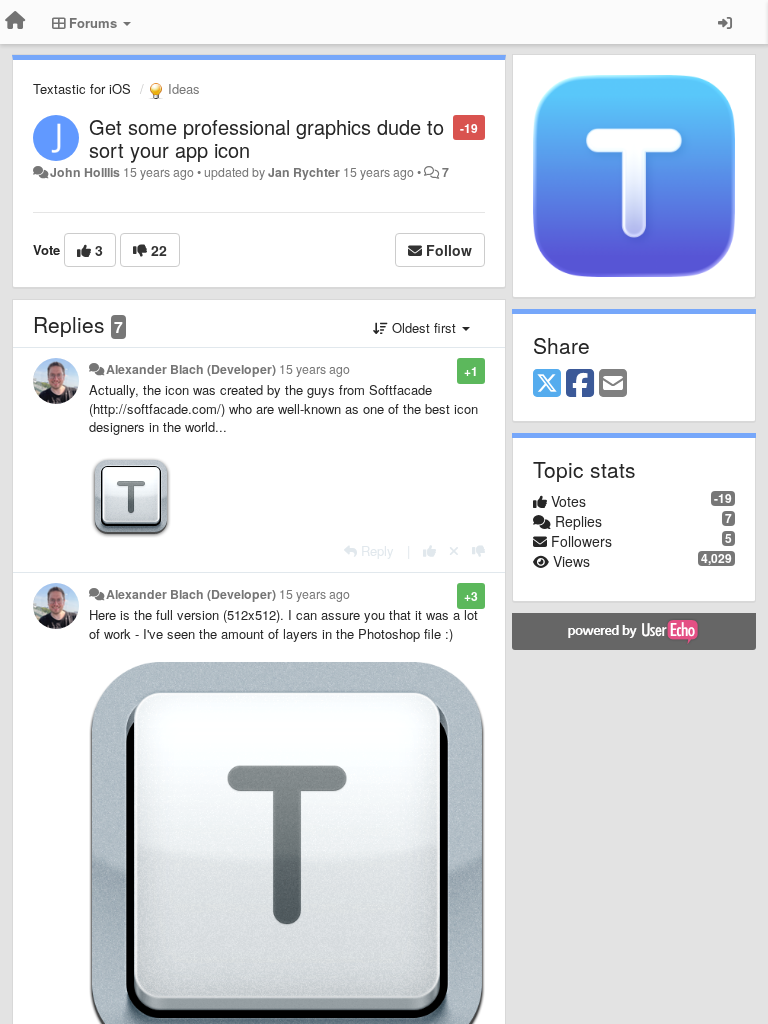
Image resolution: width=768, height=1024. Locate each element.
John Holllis (85, 172)
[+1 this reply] (429, 550)
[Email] (613, 384)
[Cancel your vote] (454, 550)
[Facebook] (580, 384)
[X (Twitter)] (547, 384)
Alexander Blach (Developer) (191, 369)
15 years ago (314, 369)
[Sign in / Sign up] (725, 22)
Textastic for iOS (82, 88)
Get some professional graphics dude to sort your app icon (266, 138)
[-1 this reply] (478, 550)
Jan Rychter (304, 172)
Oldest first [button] (424, 327)
